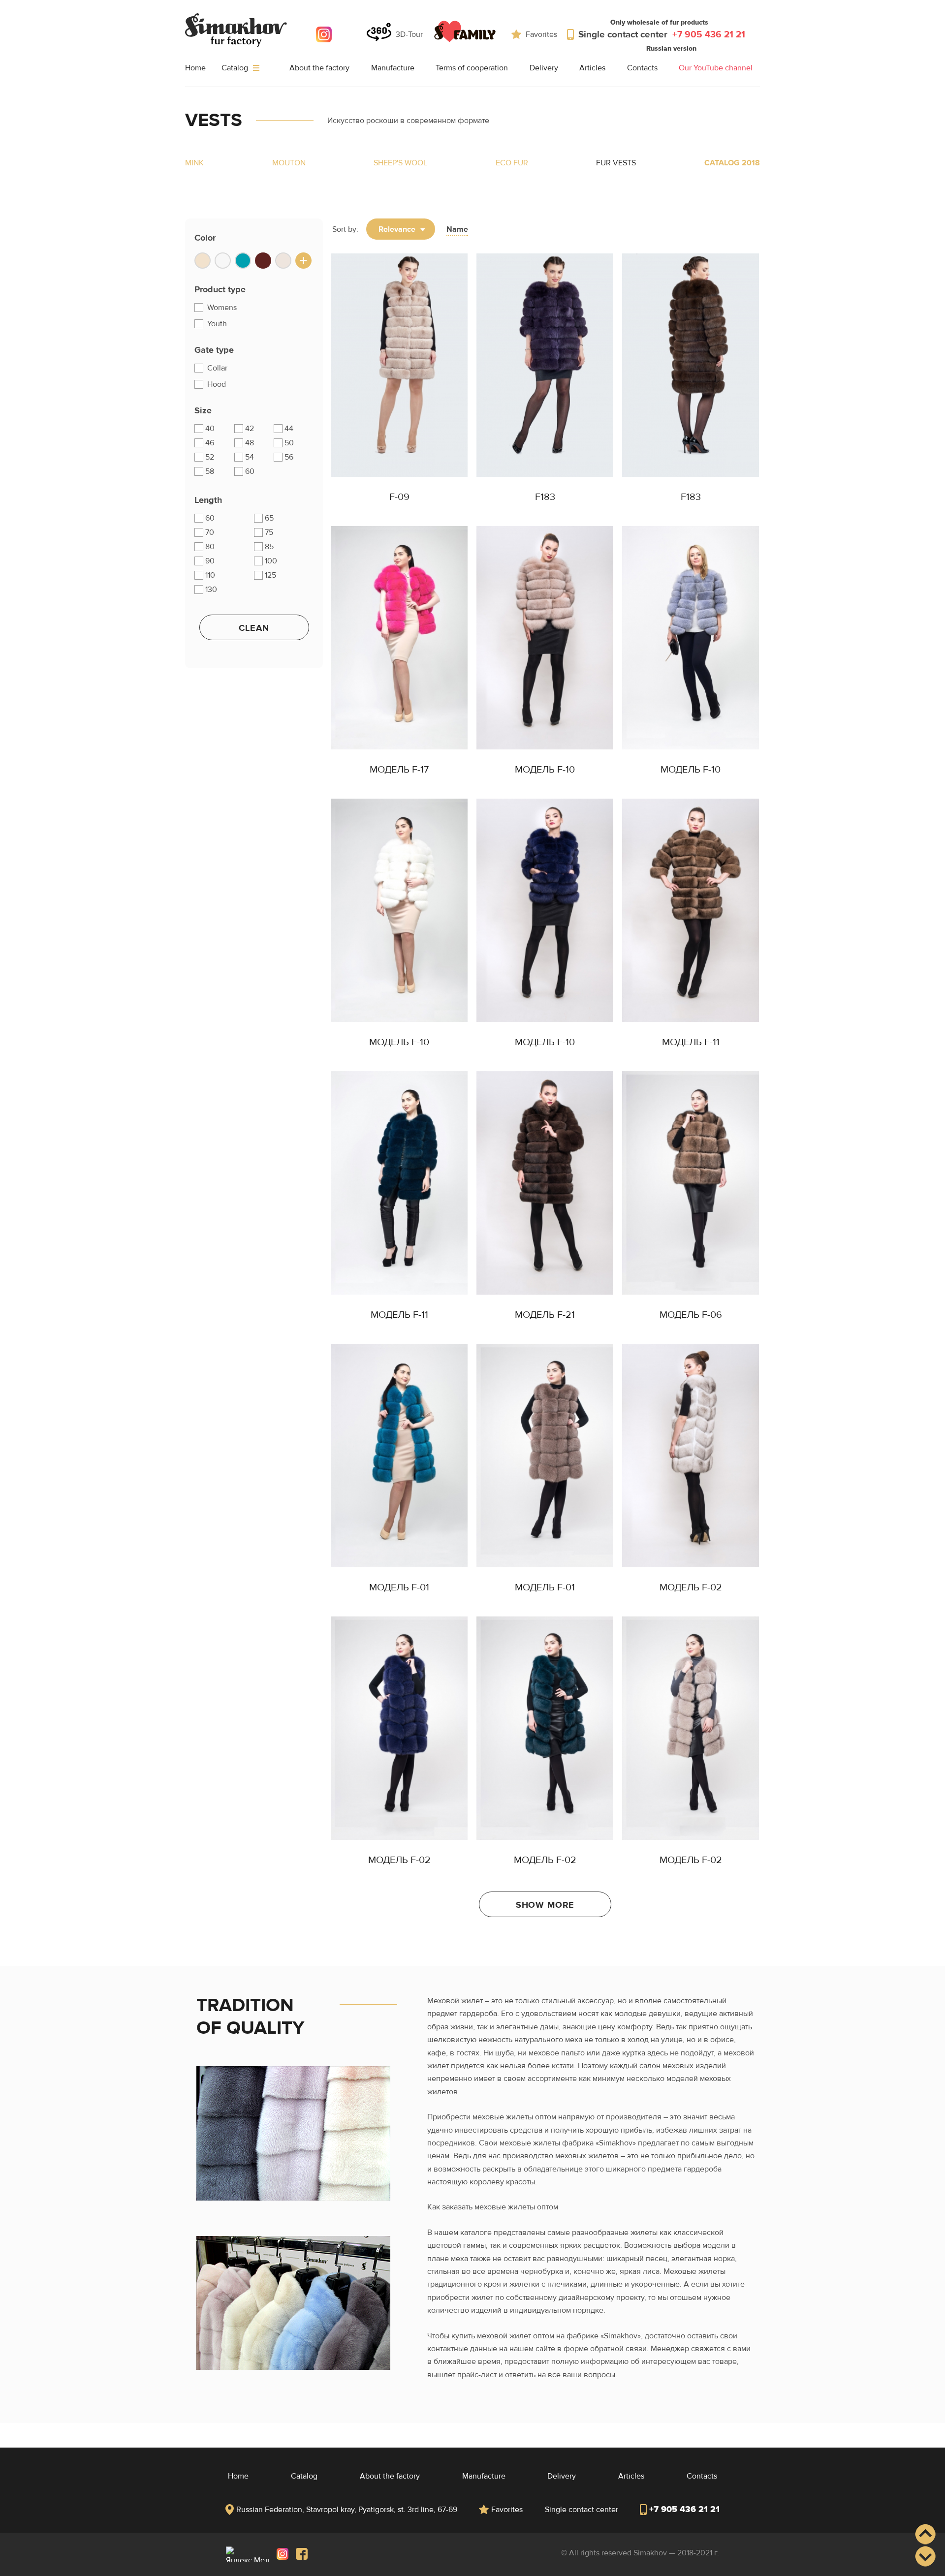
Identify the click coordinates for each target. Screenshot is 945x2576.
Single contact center (662, 34)
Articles (592, 68)
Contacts (642, 68)
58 (210, 471)
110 (210, 575)
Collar (216, 368)
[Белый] (223, 261)
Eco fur (512, 163)
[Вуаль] (283, 261)
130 (211, 590)
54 (250, 457)
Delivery (544, 68)
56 (289, 457)
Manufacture (393, 68)
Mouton (289, 163)
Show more (545, 1905)
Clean (254, 628)
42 (250, 429)
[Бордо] (263, 261)
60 (250, 471)
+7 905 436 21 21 (684, 2509)
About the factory (319, 68)
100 (271, 561)
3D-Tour (409, 34)
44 (289, 429)
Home (195, 68)
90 (210, 561)
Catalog (236, 68)
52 (210, 457)
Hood (216, 384)
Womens (221, 308)
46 (210, 443)
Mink (194, 163)
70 (210, 532)
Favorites (541, 34)
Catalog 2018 (732, 163)
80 (210, 547)
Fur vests (616, 163)
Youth (216, 324)
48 (250, 443)
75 (269, 532)
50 (289, 443)
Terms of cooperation (472, 68)
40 (210, 429)
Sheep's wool (400, 163)
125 (270, 575)
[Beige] (203, 261)
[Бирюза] (243, 261)
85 (269, 547)
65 (269, 518)
